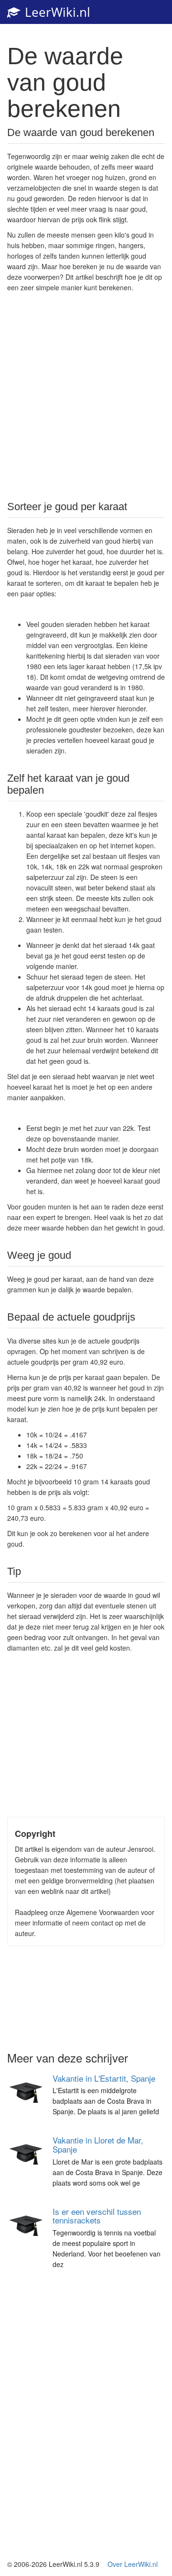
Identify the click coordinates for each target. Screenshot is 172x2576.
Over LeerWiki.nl (133, 2564)
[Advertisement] (86, 396)
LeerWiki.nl (56, 12)
